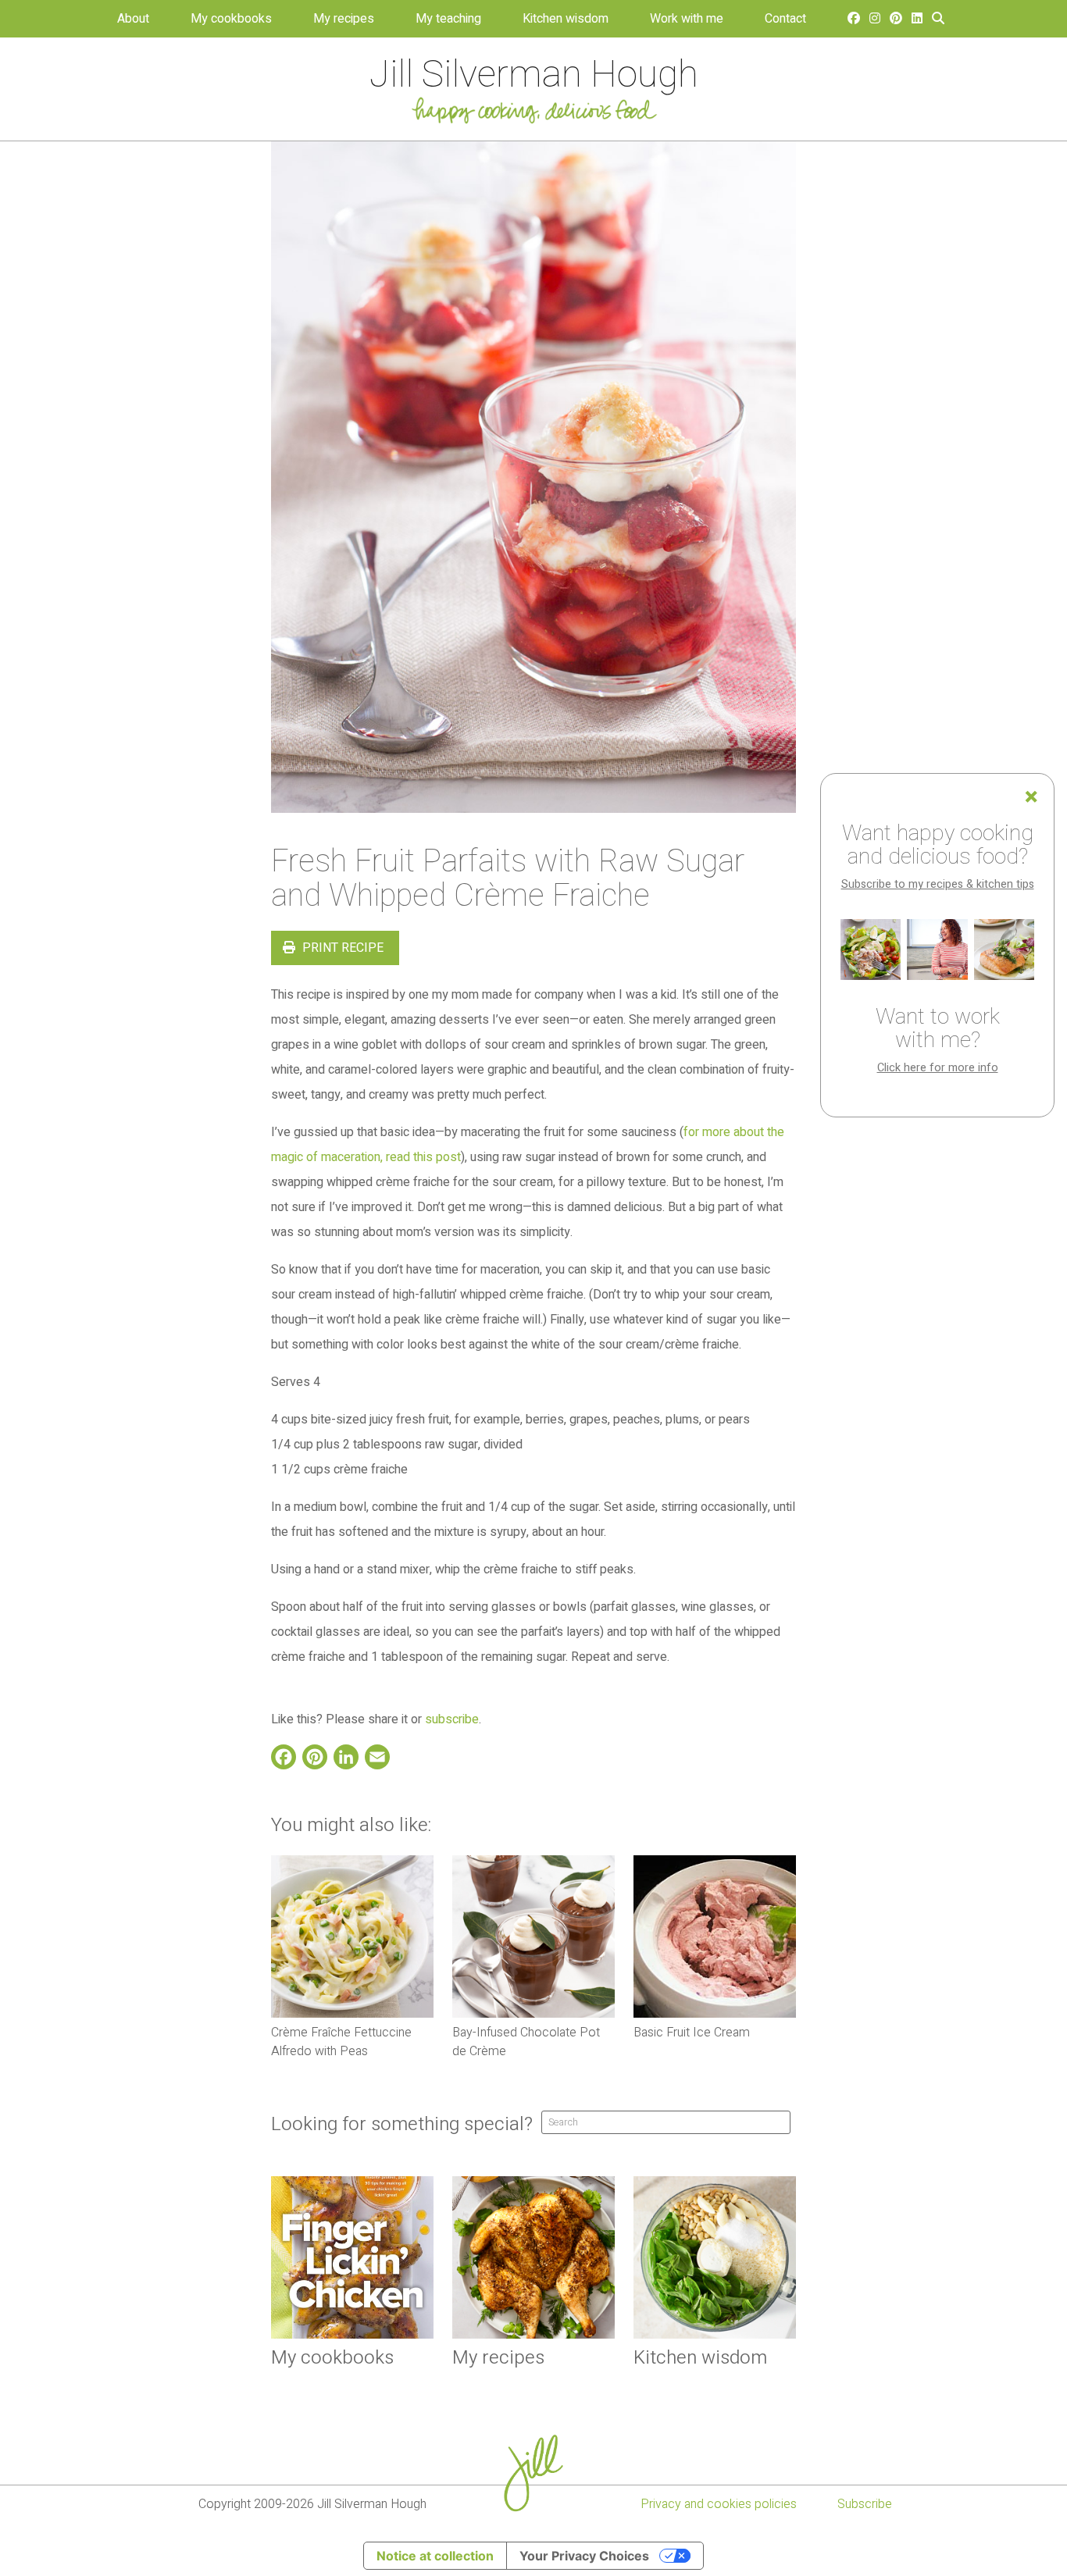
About (133, 19)
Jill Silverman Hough (534, 75)
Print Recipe (341, 948)
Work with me (687, 19)
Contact (785, 19)
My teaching (448, 19)
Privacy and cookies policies (719, 2504)
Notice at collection (435, 2556)
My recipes (344, 19)
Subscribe (865, 2504)
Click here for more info (938, 1068)
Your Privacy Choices (584, 2556)
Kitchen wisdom (566, 19)
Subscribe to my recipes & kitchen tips (938, 884)
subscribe (452, 1719)
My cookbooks (231, 19)
